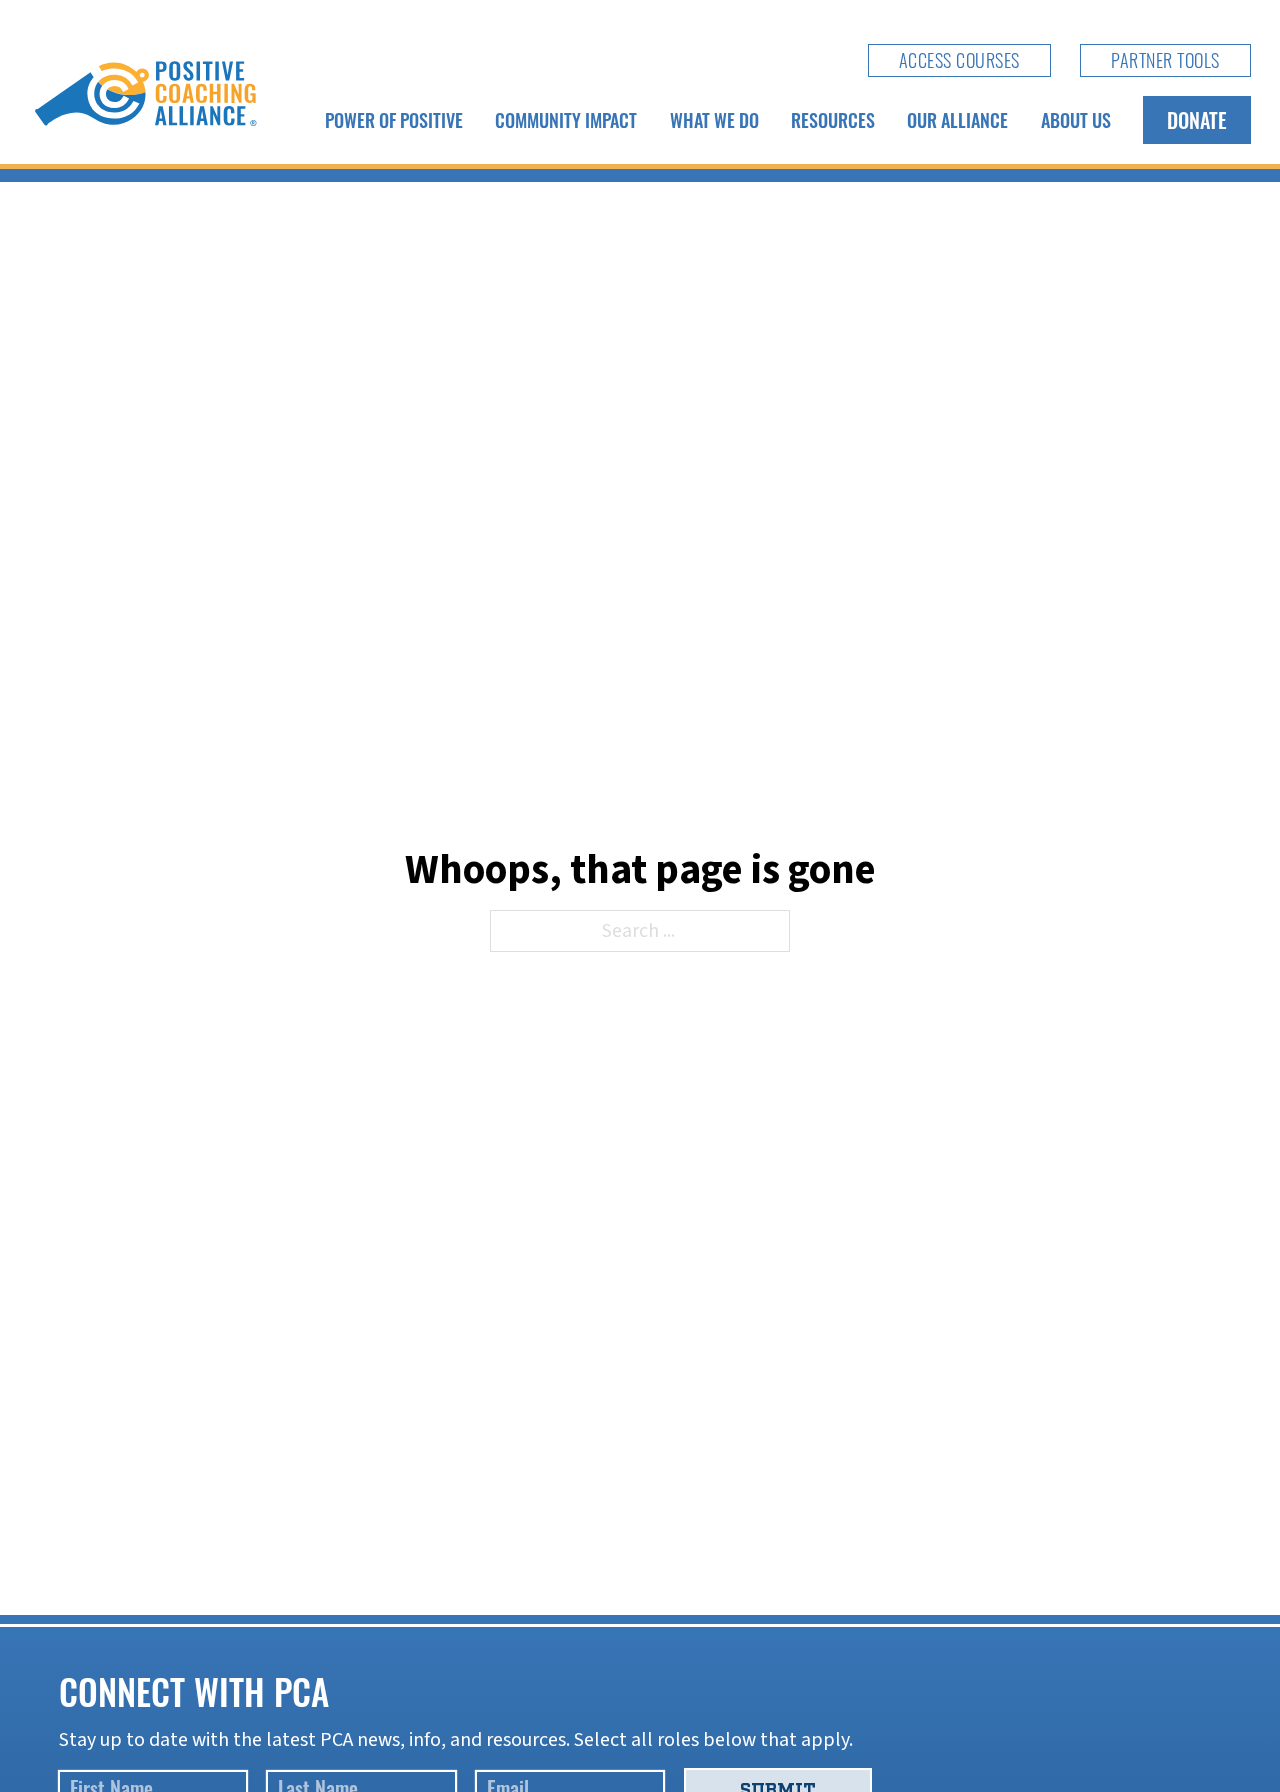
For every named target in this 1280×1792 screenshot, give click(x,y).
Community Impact (566, 120)
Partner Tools (1165, 60)
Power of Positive (394, 120)
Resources (833, 120)
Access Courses (959, 60)
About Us (1076, 120)
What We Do (714, 120)
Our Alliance (957, 120)
